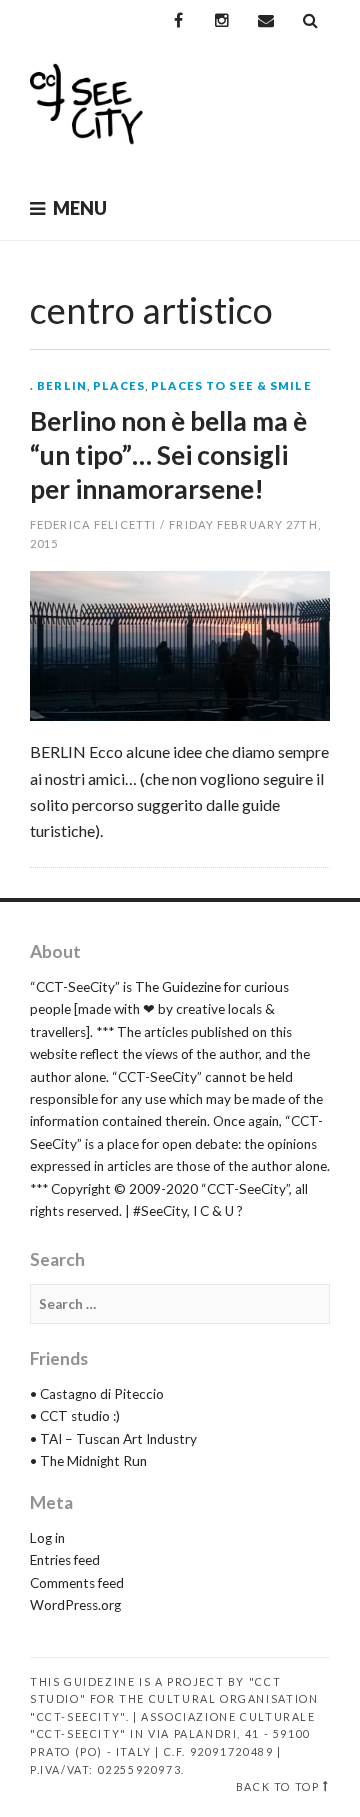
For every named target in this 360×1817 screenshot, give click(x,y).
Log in (47, 1538)
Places (119, 385)
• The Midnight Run (88, 1461)
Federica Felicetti (93, 524)
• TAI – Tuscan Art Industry (113, 1439)
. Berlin (58, 385)
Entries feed (65, 1560)
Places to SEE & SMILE (231, 385)
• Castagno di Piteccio (97, 1394)
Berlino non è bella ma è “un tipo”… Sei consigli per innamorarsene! (168, 455)
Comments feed (77, 1583)
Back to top (278, 1786)
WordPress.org (75, 1605)
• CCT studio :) (75, 1416)
